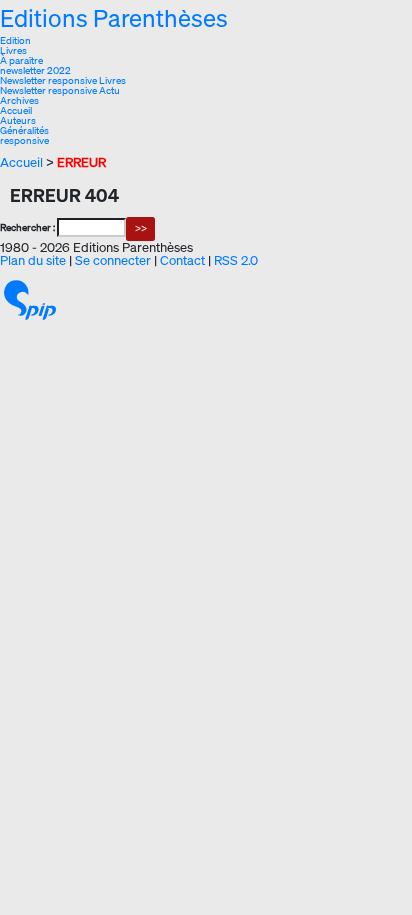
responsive (24, 140)
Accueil (16, 110)
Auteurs (18, 120)
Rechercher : (27, 227)
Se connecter (113, 260)
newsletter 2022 (35, 70)
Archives (19, 100)
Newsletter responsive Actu (60, 90)
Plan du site (33, 260)
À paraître (21, 60)
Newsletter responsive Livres (63, 80)
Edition (15, 40)
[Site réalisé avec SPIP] (30, 299)
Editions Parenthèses (114, 18)
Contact (182, 260)
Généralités (24, 130)
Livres (13, 50)
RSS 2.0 (236, 260)
